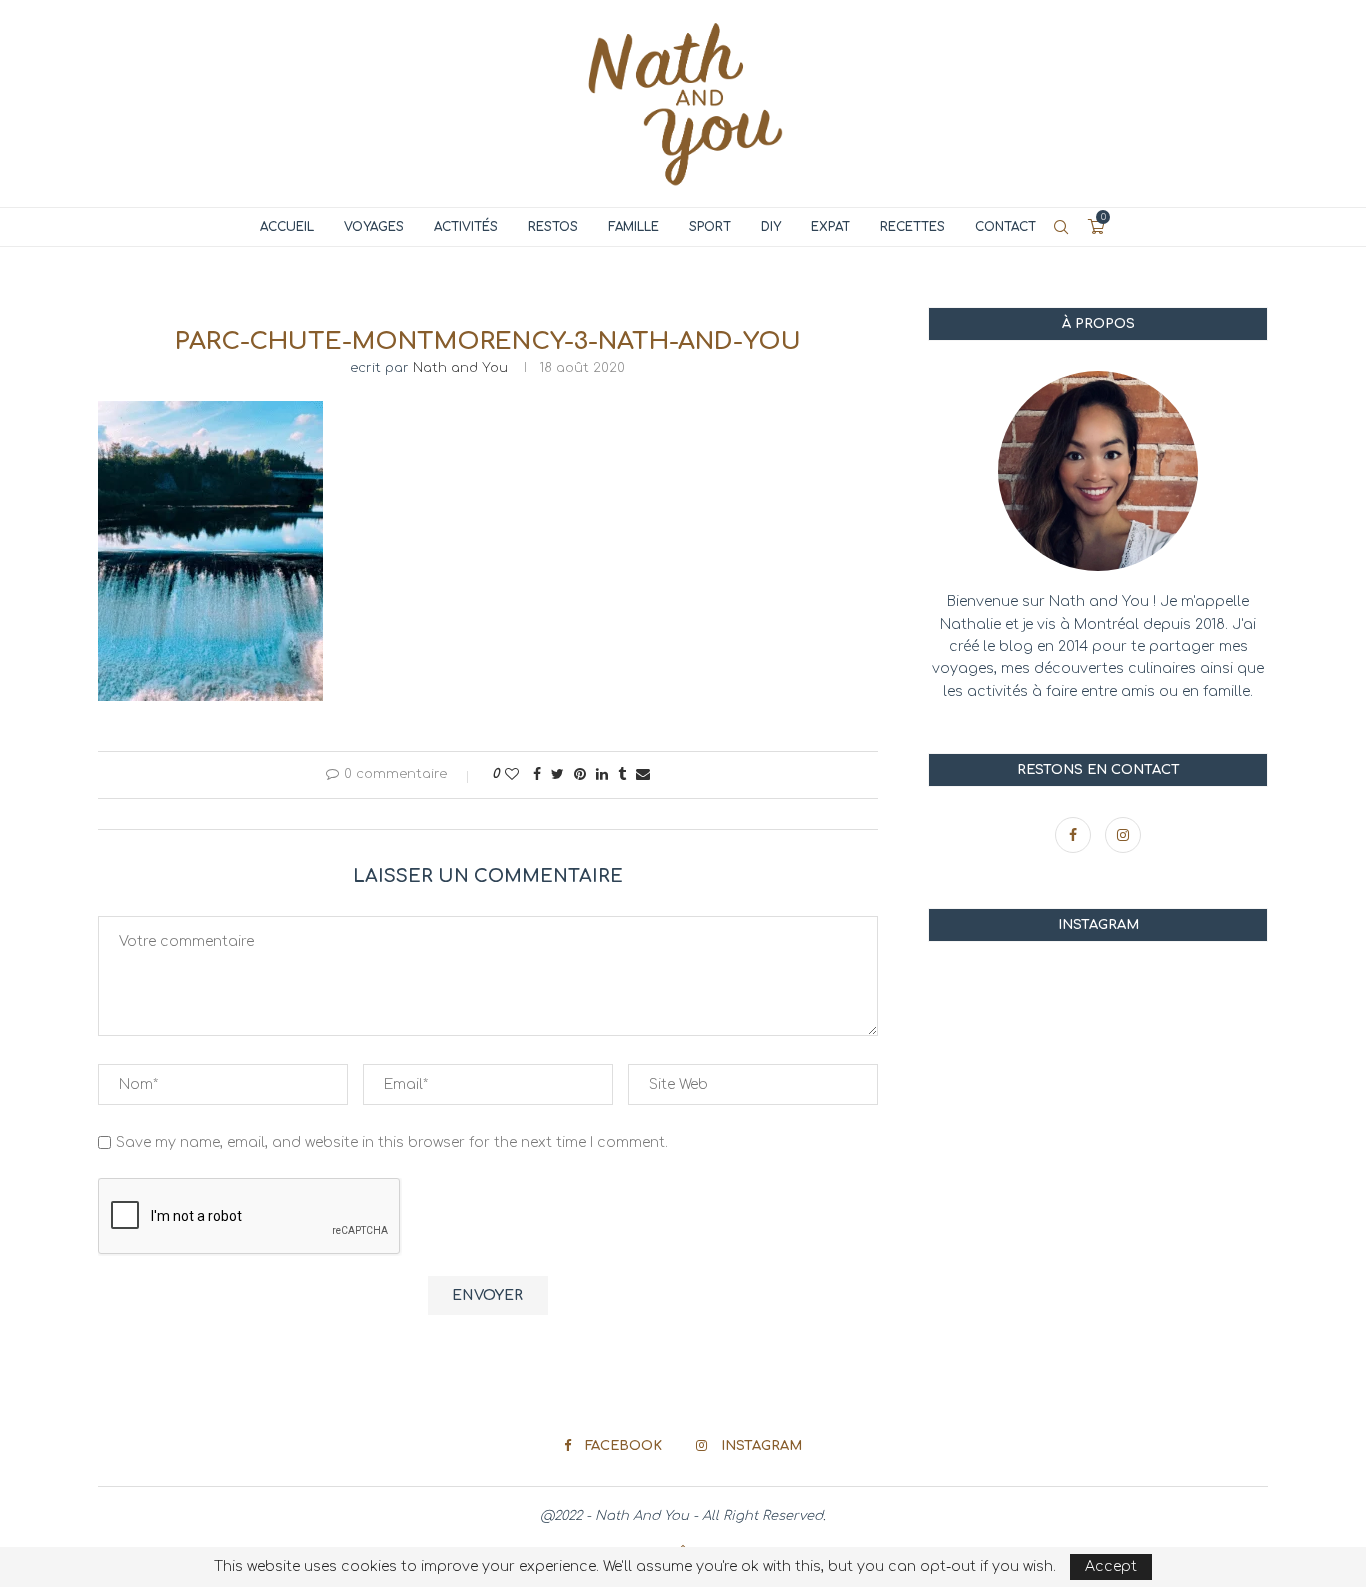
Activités (466, 227)
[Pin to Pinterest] (580, 774)
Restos (553, 227)
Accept (1111, 1566)
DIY (771, 227)
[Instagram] (1123, 835)
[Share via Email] (643, 774)
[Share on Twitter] (557, 774)
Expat (830, 227)
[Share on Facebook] (537, 774)
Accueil (287, 227)
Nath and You (460, 368)
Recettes (912, 227)
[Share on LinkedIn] (602, 774)
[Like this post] (512, 774)
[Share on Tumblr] (622, 774)
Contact (1005, 227)
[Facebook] (1075, 835)
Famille (633, 227)
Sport (710, 227)
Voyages (374, 227)
